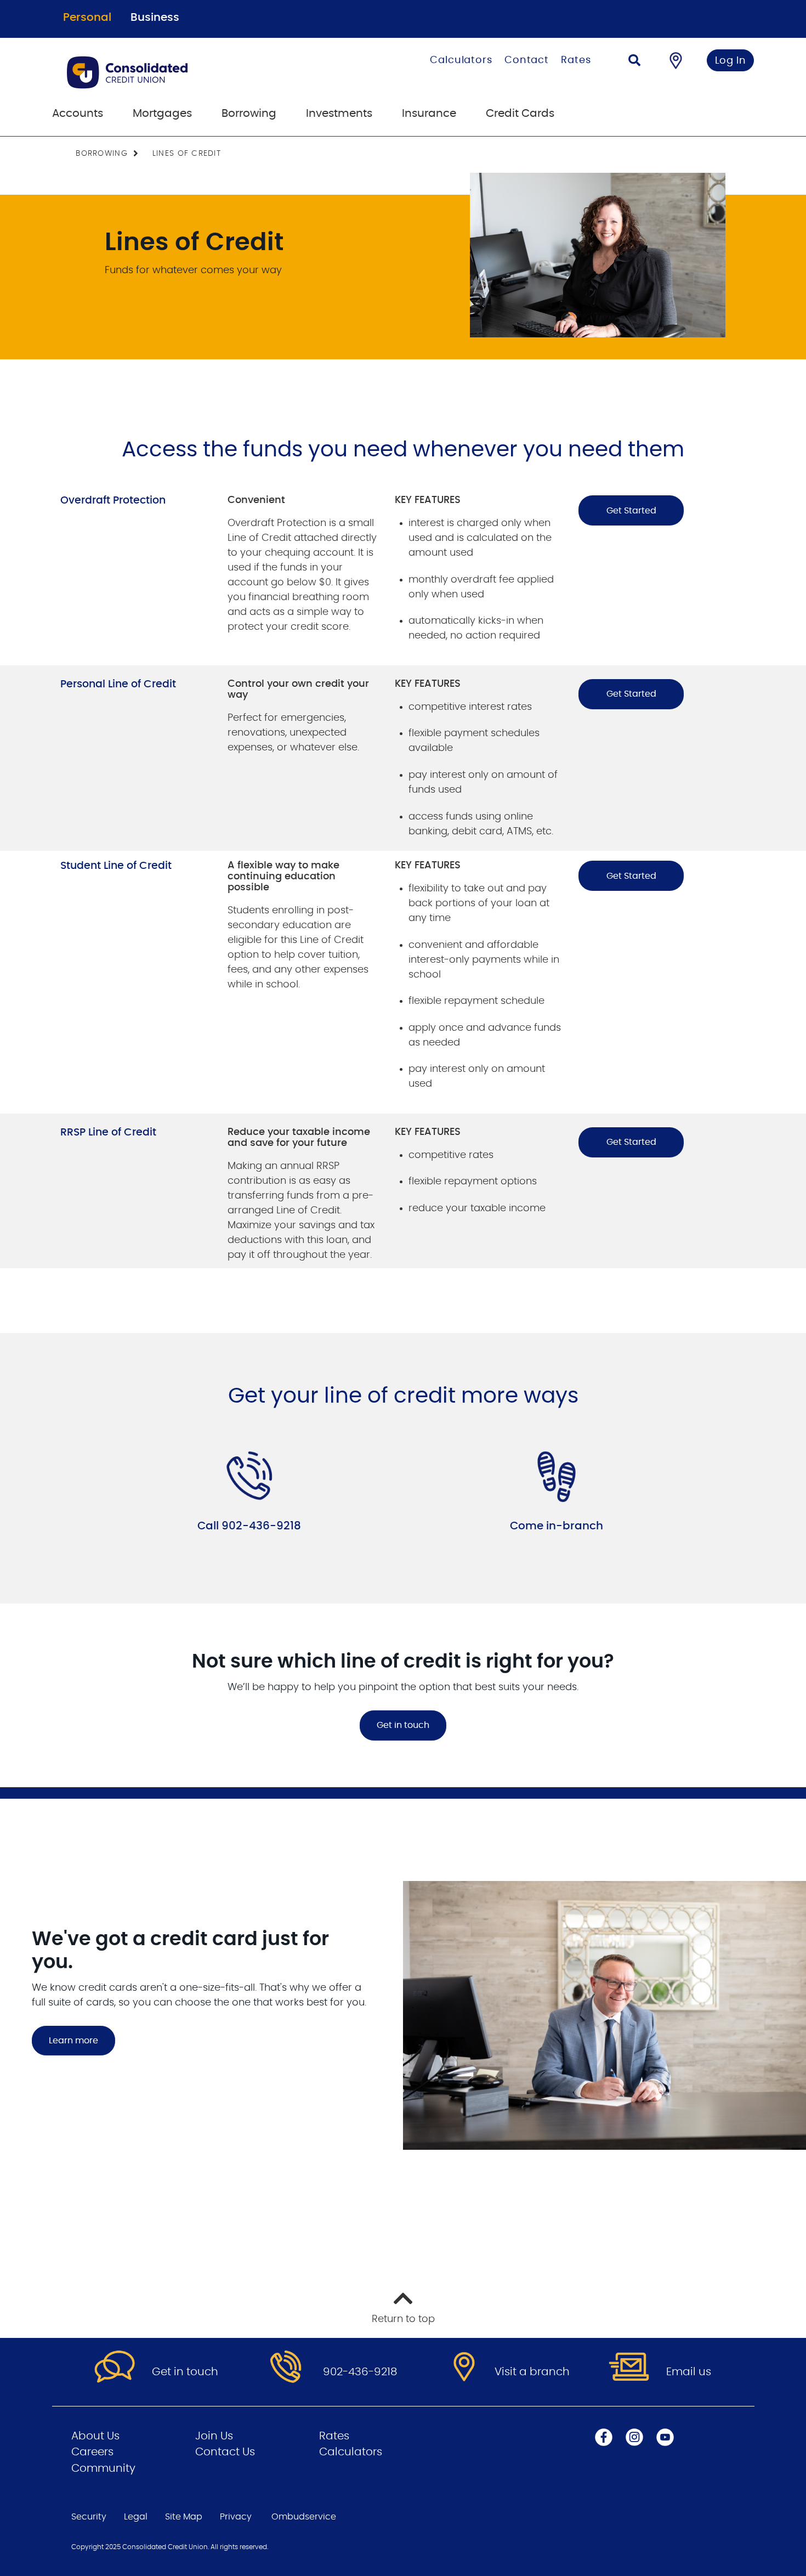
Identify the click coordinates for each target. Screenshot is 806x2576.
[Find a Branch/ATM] (676, 60)
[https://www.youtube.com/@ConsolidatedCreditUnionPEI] (665, 2437)
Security (89, 2517)
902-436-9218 (360, 2372)
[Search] (634, 62)
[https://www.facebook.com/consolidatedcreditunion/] (604, 2437)
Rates (576, 60)
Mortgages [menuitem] (162, 114)
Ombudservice (304, 2517)
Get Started (631, 511)
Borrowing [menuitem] (249, 114)
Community (103, 2468)
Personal (87, 18)
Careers (92, 2452)
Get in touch (403, 1725)
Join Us (214, 2436)
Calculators (461, 60)
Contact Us (225, 2452)
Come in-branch (557, 1526)
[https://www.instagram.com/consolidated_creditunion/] (634, 2437)
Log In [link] (731, 61)
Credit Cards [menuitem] (520, 114)
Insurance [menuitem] (429, 114)
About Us (95, 2436)
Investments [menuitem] (339, 114)
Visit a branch (532, 2372)
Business (155, 18)
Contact (527, 60)
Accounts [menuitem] (78, 114)
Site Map (184, 2517)
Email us (689, 2372)
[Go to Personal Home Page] (182, 72)
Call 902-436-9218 (249, 1526)
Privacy (236, 2517)
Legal (136, 2517)
